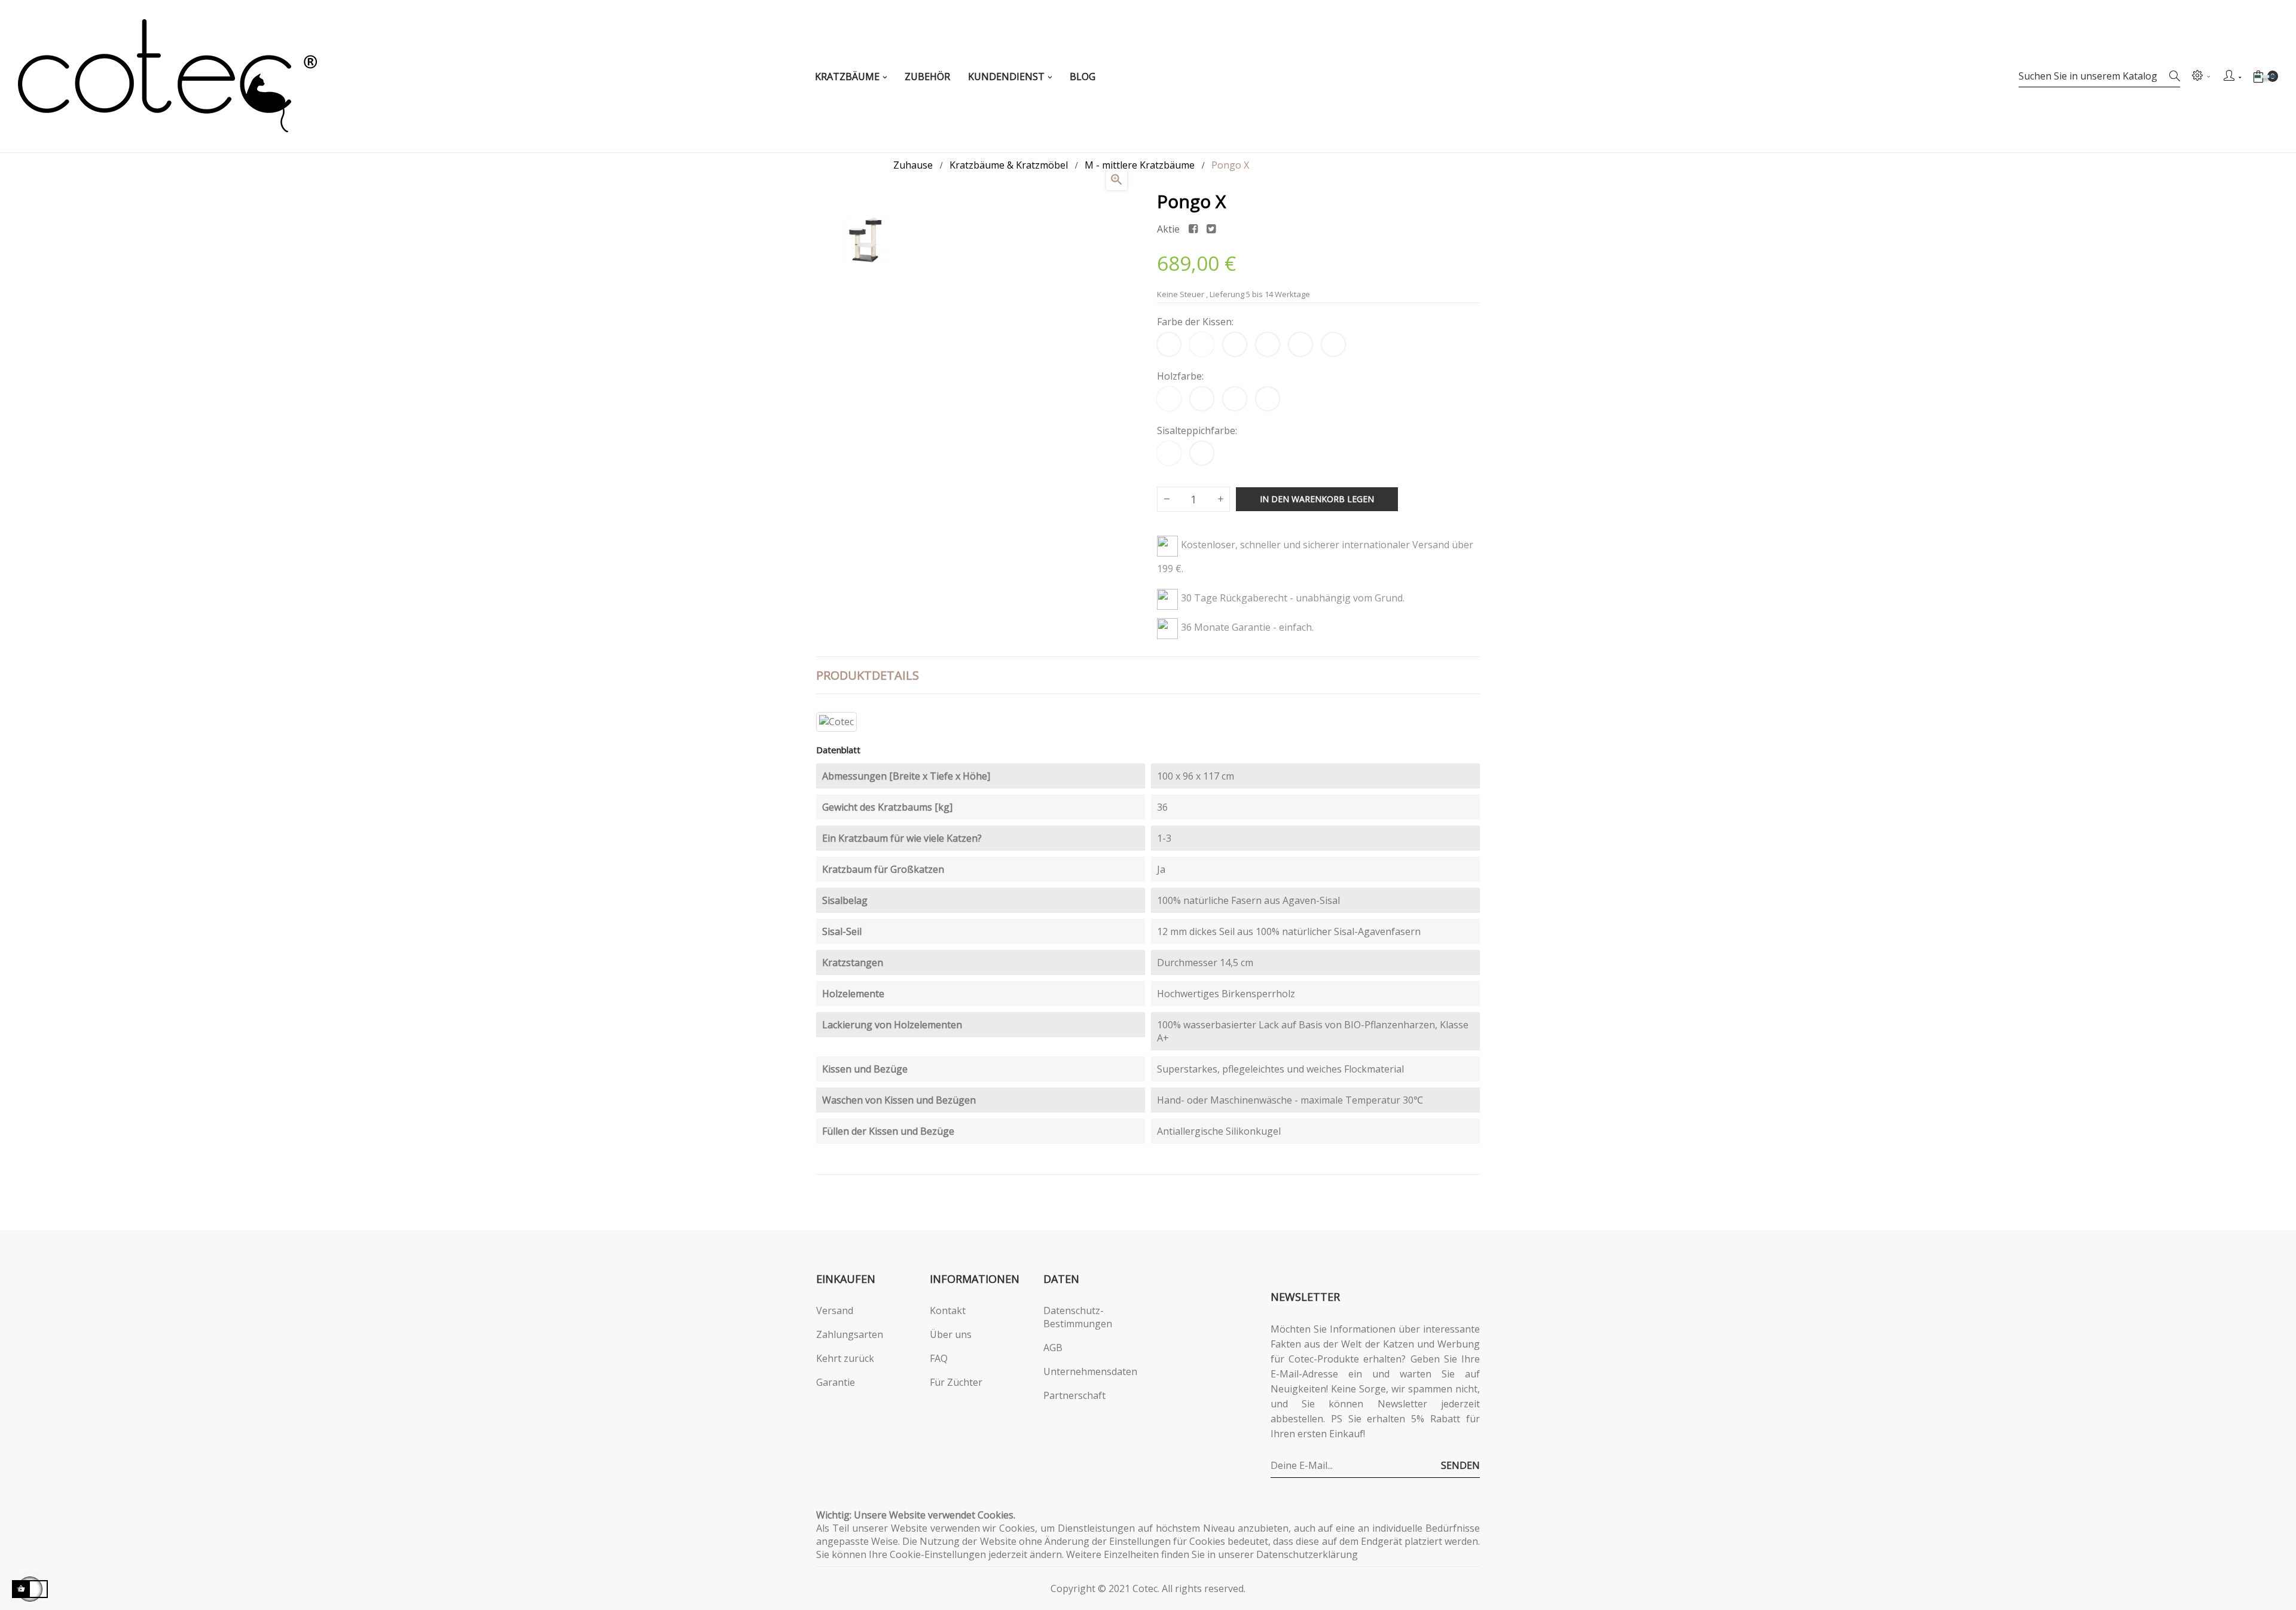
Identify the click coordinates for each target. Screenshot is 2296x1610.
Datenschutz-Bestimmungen (1078, 1317)
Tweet (1211, 229)
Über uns (951, 1334)
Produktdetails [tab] (868, 675)
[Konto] (2232, 77)
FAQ (939, 1358)
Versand (835, 1310)
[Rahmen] (2200, 77)
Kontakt (948, 1310)
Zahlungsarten (850, 1334)
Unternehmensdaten (1090, 1371)
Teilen (1193, 229)
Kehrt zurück (845, 1358)
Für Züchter (956, 1382)
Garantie (836, 1382)
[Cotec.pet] (167, 76)
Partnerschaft (1074, 1395)
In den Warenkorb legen (1317, 499)
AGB (1053, 1348)
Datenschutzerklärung (1307, 1554)
